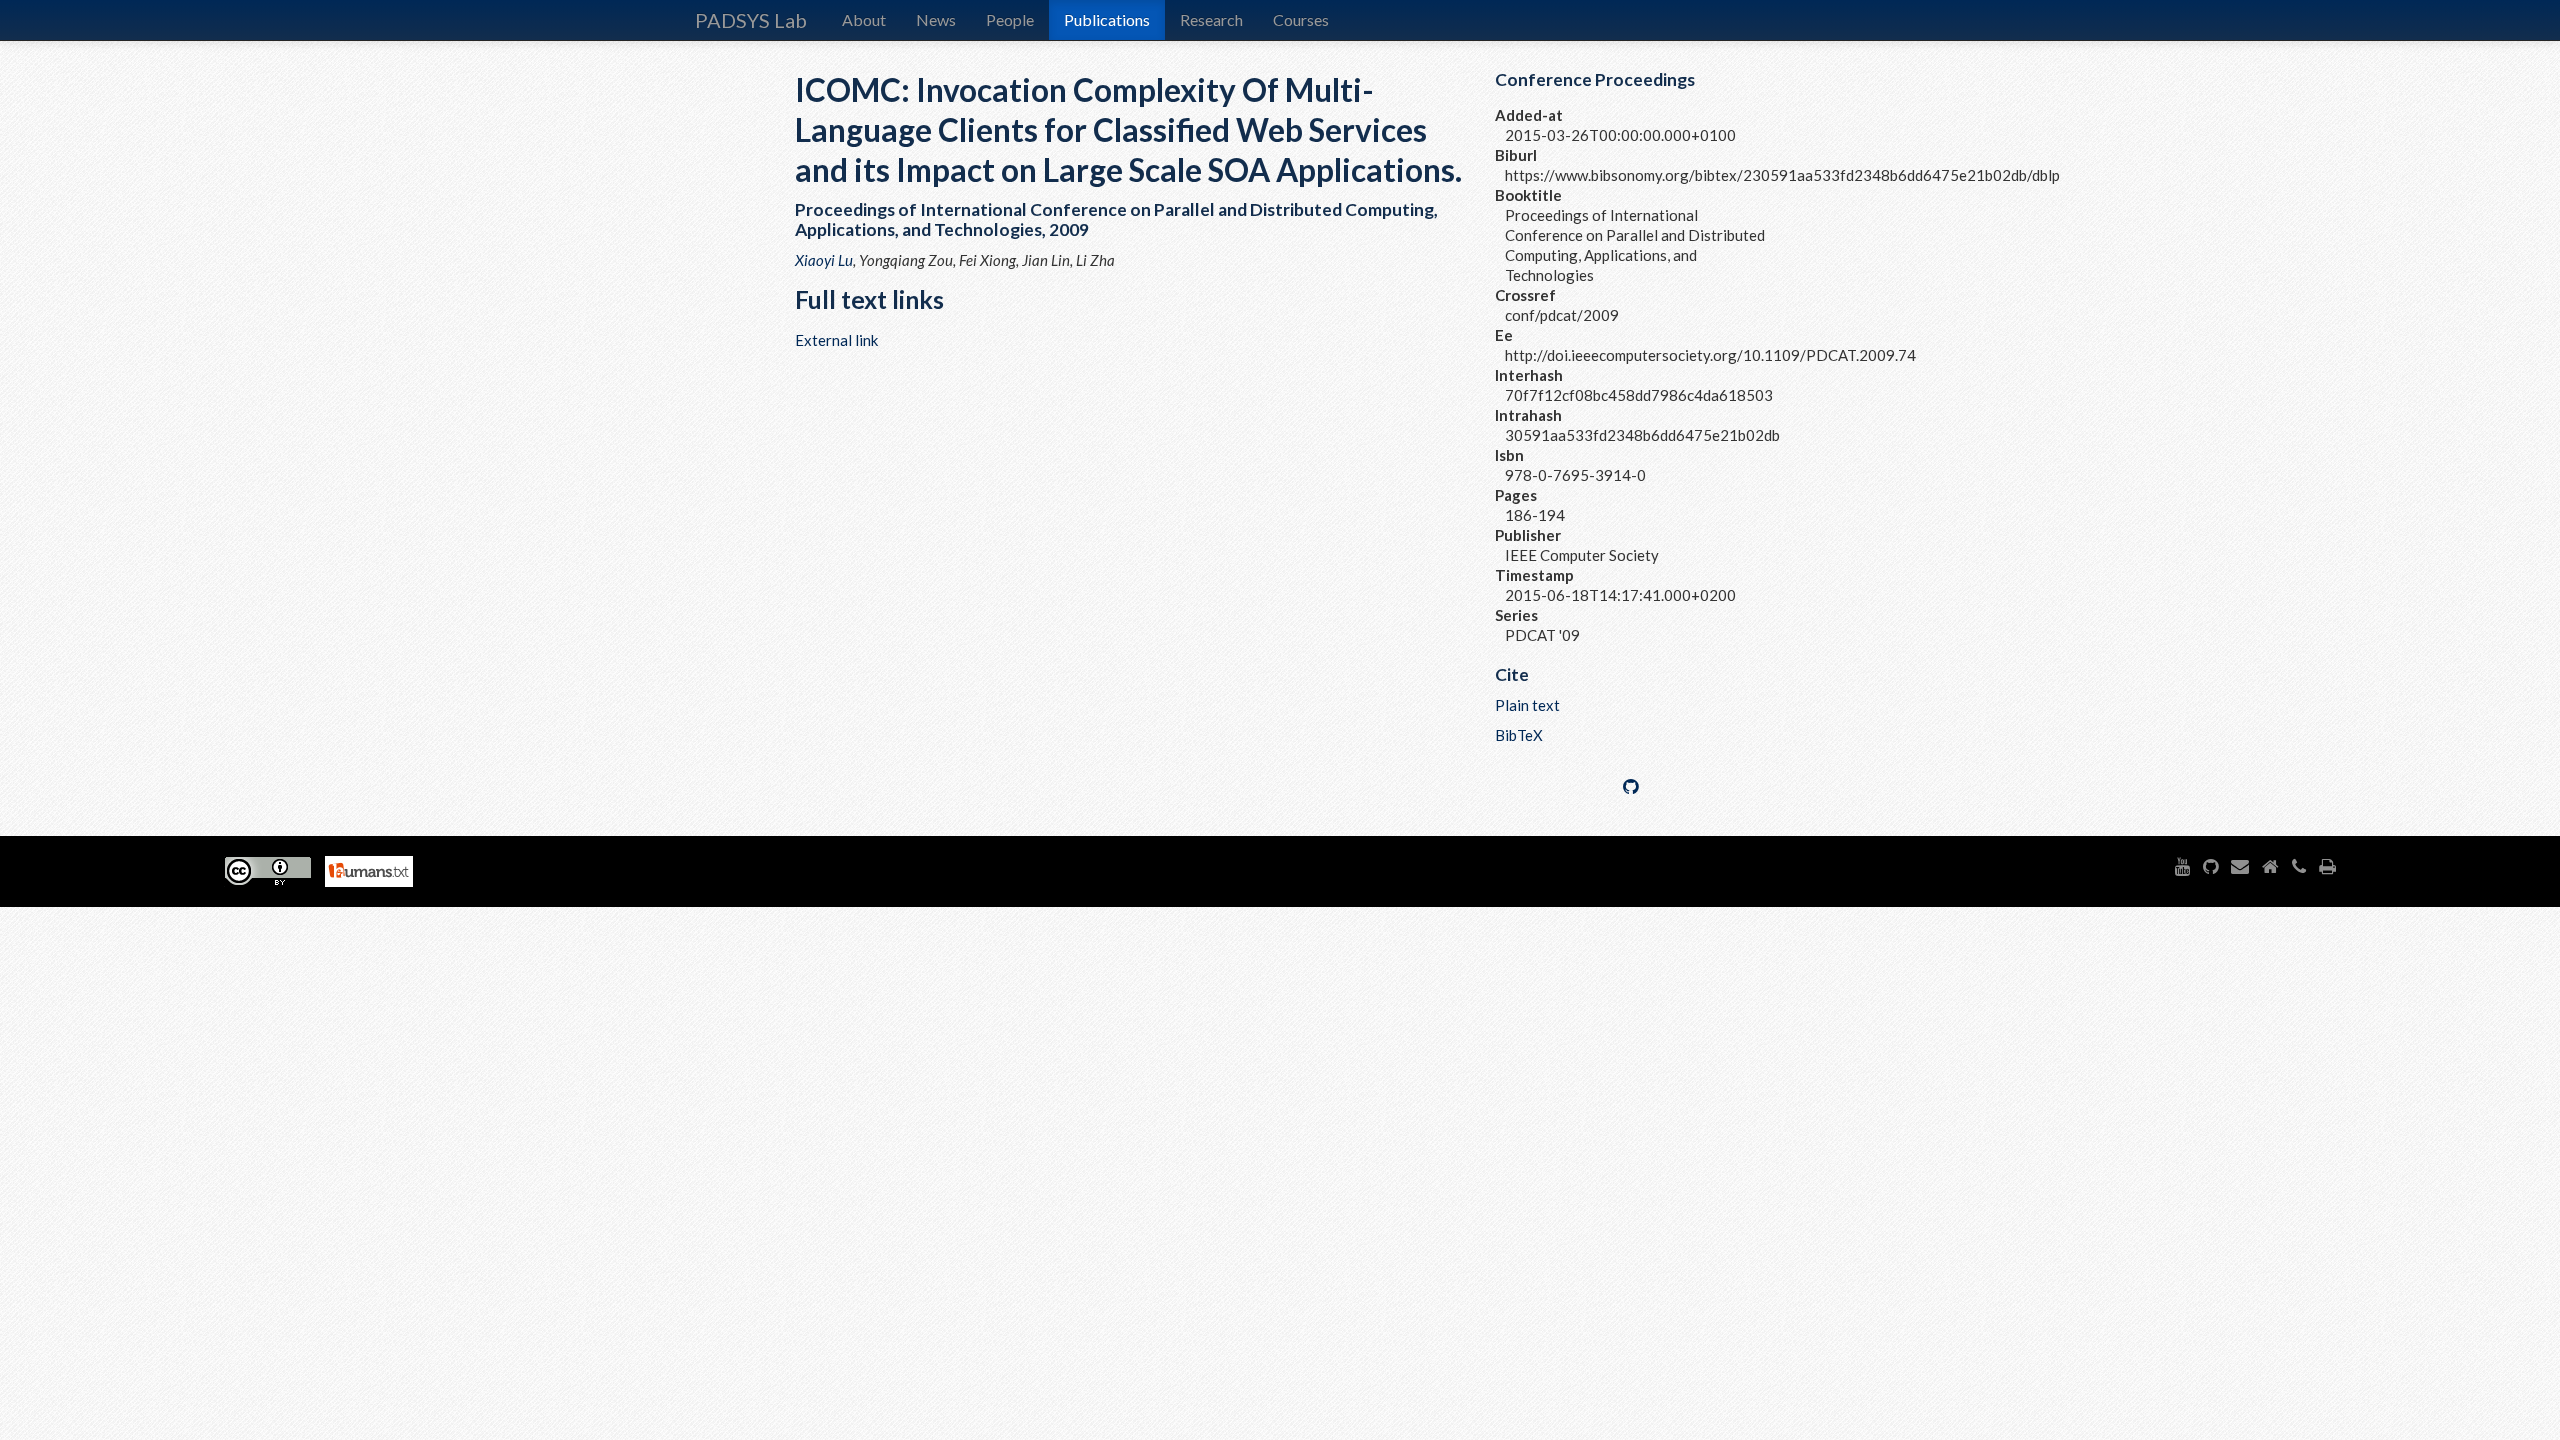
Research (1211, 19)
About (864, 19)
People (1010, 19)
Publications (1107, 19)
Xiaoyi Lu (824, 260)
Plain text (1527, 705)
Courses (1301, 19)
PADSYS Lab (751, 20)
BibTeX (1519, 735)
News (936, 19)
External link (836, 340)
